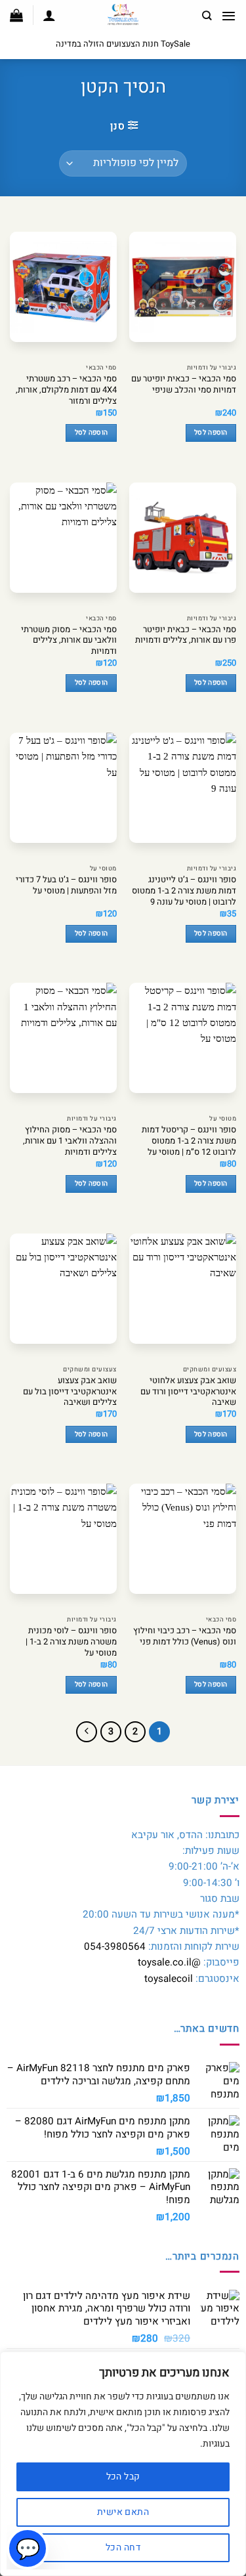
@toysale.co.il (169, 1962)
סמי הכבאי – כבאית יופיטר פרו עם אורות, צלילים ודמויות (186, 635)
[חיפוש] (207, 16)
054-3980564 (115, 1946)
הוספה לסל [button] (211, 432)
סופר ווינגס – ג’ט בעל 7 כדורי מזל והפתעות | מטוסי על (66, 886)
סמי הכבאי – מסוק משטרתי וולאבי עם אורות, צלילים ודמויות (69, 641)
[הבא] (87, 1732)
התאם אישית (123, 2512)
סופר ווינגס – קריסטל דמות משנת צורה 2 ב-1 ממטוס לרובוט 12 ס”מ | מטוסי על (189, 1141)
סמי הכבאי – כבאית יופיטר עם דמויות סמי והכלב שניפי (184, 385)
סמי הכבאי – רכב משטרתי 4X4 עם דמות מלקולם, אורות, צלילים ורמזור (66, 390)
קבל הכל (123, 2477)
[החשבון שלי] (49, 15)
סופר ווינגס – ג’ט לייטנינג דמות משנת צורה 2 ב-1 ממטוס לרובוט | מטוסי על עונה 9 (184, 891)
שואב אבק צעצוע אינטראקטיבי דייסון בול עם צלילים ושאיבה (70, 1392)
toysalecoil (169, 1979)
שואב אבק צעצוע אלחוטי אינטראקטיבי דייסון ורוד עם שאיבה (188, 1392)
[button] (229, 16)
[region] (123, 2464)
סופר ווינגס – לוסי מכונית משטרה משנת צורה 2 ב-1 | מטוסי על (71, 1642)
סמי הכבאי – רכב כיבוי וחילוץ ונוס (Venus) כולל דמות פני (185, 1637)
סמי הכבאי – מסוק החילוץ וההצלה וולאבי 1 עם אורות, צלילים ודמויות (70, 1141)
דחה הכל (123, 2547)
